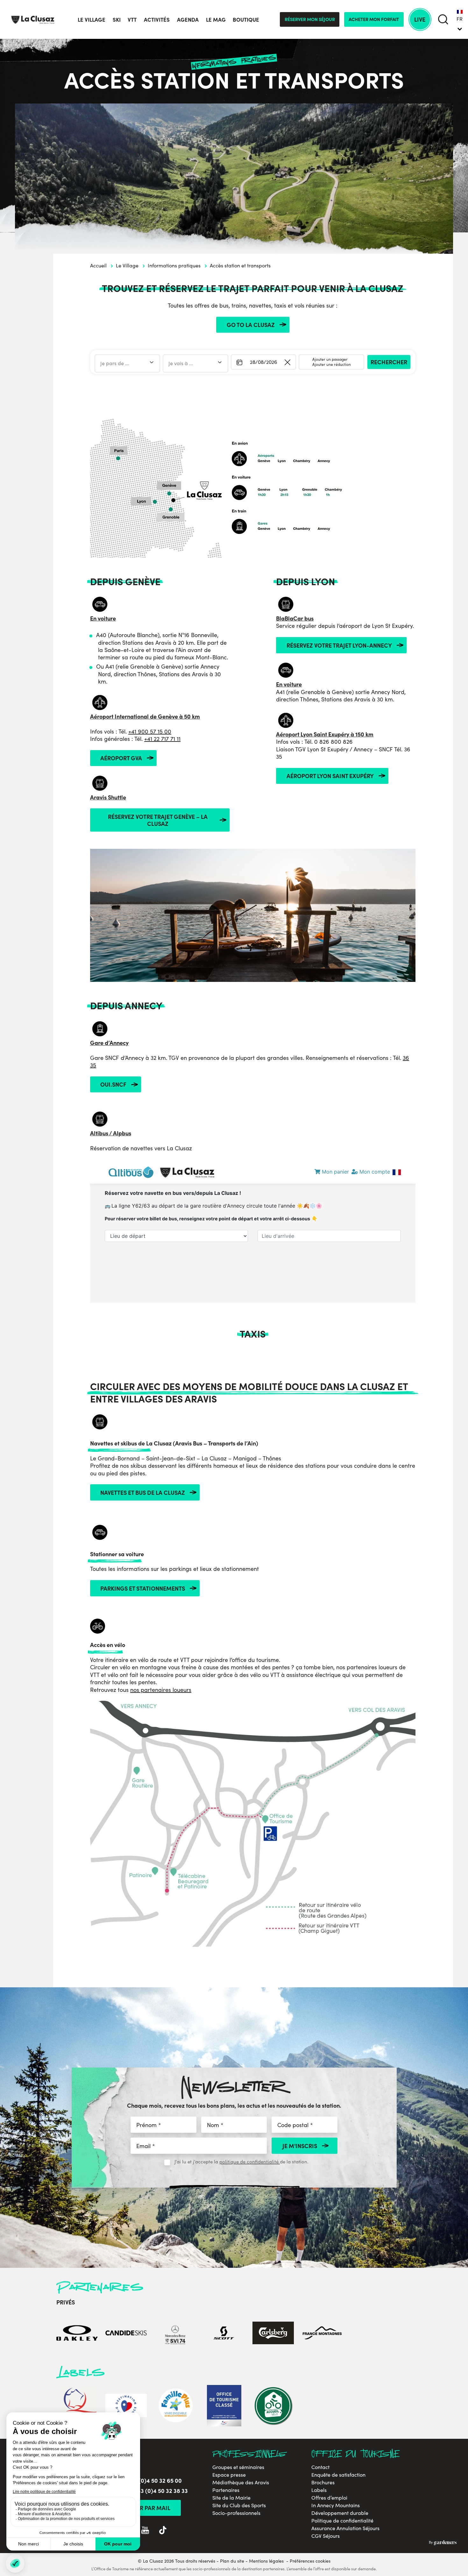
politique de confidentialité (250, 2161)
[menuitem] (460, 19)
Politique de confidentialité (342, 2521)
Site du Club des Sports (239, 2505)
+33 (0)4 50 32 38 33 (161, 2491)
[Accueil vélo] (273, 2406)
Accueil (98, 265)
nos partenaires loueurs (161, 1690)
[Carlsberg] (273, 2333)
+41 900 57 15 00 (150, 731)
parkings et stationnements (143, 1588)
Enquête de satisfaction (338, 2475)
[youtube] (145, 2530)
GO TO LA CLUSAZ (251, 325)
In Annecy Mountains (336, 2505)
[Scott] (224, 2333)
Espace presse (229, 2475)
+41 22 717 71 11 (162, 739)
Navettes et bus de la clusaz (143, 1492)
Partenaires (226, 2490)
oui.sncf (113, 1084)
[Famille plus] (175, 2406)
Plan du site (232, 2561)
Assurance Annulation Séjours (345, 2528)
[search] (443, 20)
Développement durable (340, 2513)
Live (420, 19)
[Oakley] (77, 2333)
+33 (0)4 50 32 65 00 (155, 2480)
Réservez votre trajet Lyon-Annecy (339, 645)
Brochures (323, 2482)
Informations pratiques (174, 265)
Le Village (127, 265)
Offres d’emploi (329, 2498)
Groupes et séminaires (238, 2467)
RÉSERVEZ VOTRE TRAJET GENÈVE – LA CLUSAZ (158, 820)
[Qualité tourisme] (77, 2406)
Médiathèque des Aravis (241, 2482)
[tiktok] (163, 2530)
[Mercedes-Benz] (175, 2333)
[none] (460, 19)
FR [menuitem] (460, 19)
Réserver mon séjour (310, 19)
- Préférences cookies (308, 2561)
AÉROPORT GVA (121, 758)
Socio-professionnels (236, 2513)
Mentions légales (266, 2561)
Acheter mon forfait (374, 19)
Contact (320, 2467)
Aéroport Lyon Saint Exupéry (330, 776)
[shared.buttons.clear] (287, 363)
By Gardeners (443, 2543)
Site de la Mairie (231, 2498)
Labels (319, 2490)
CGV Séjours (326, 2536)
